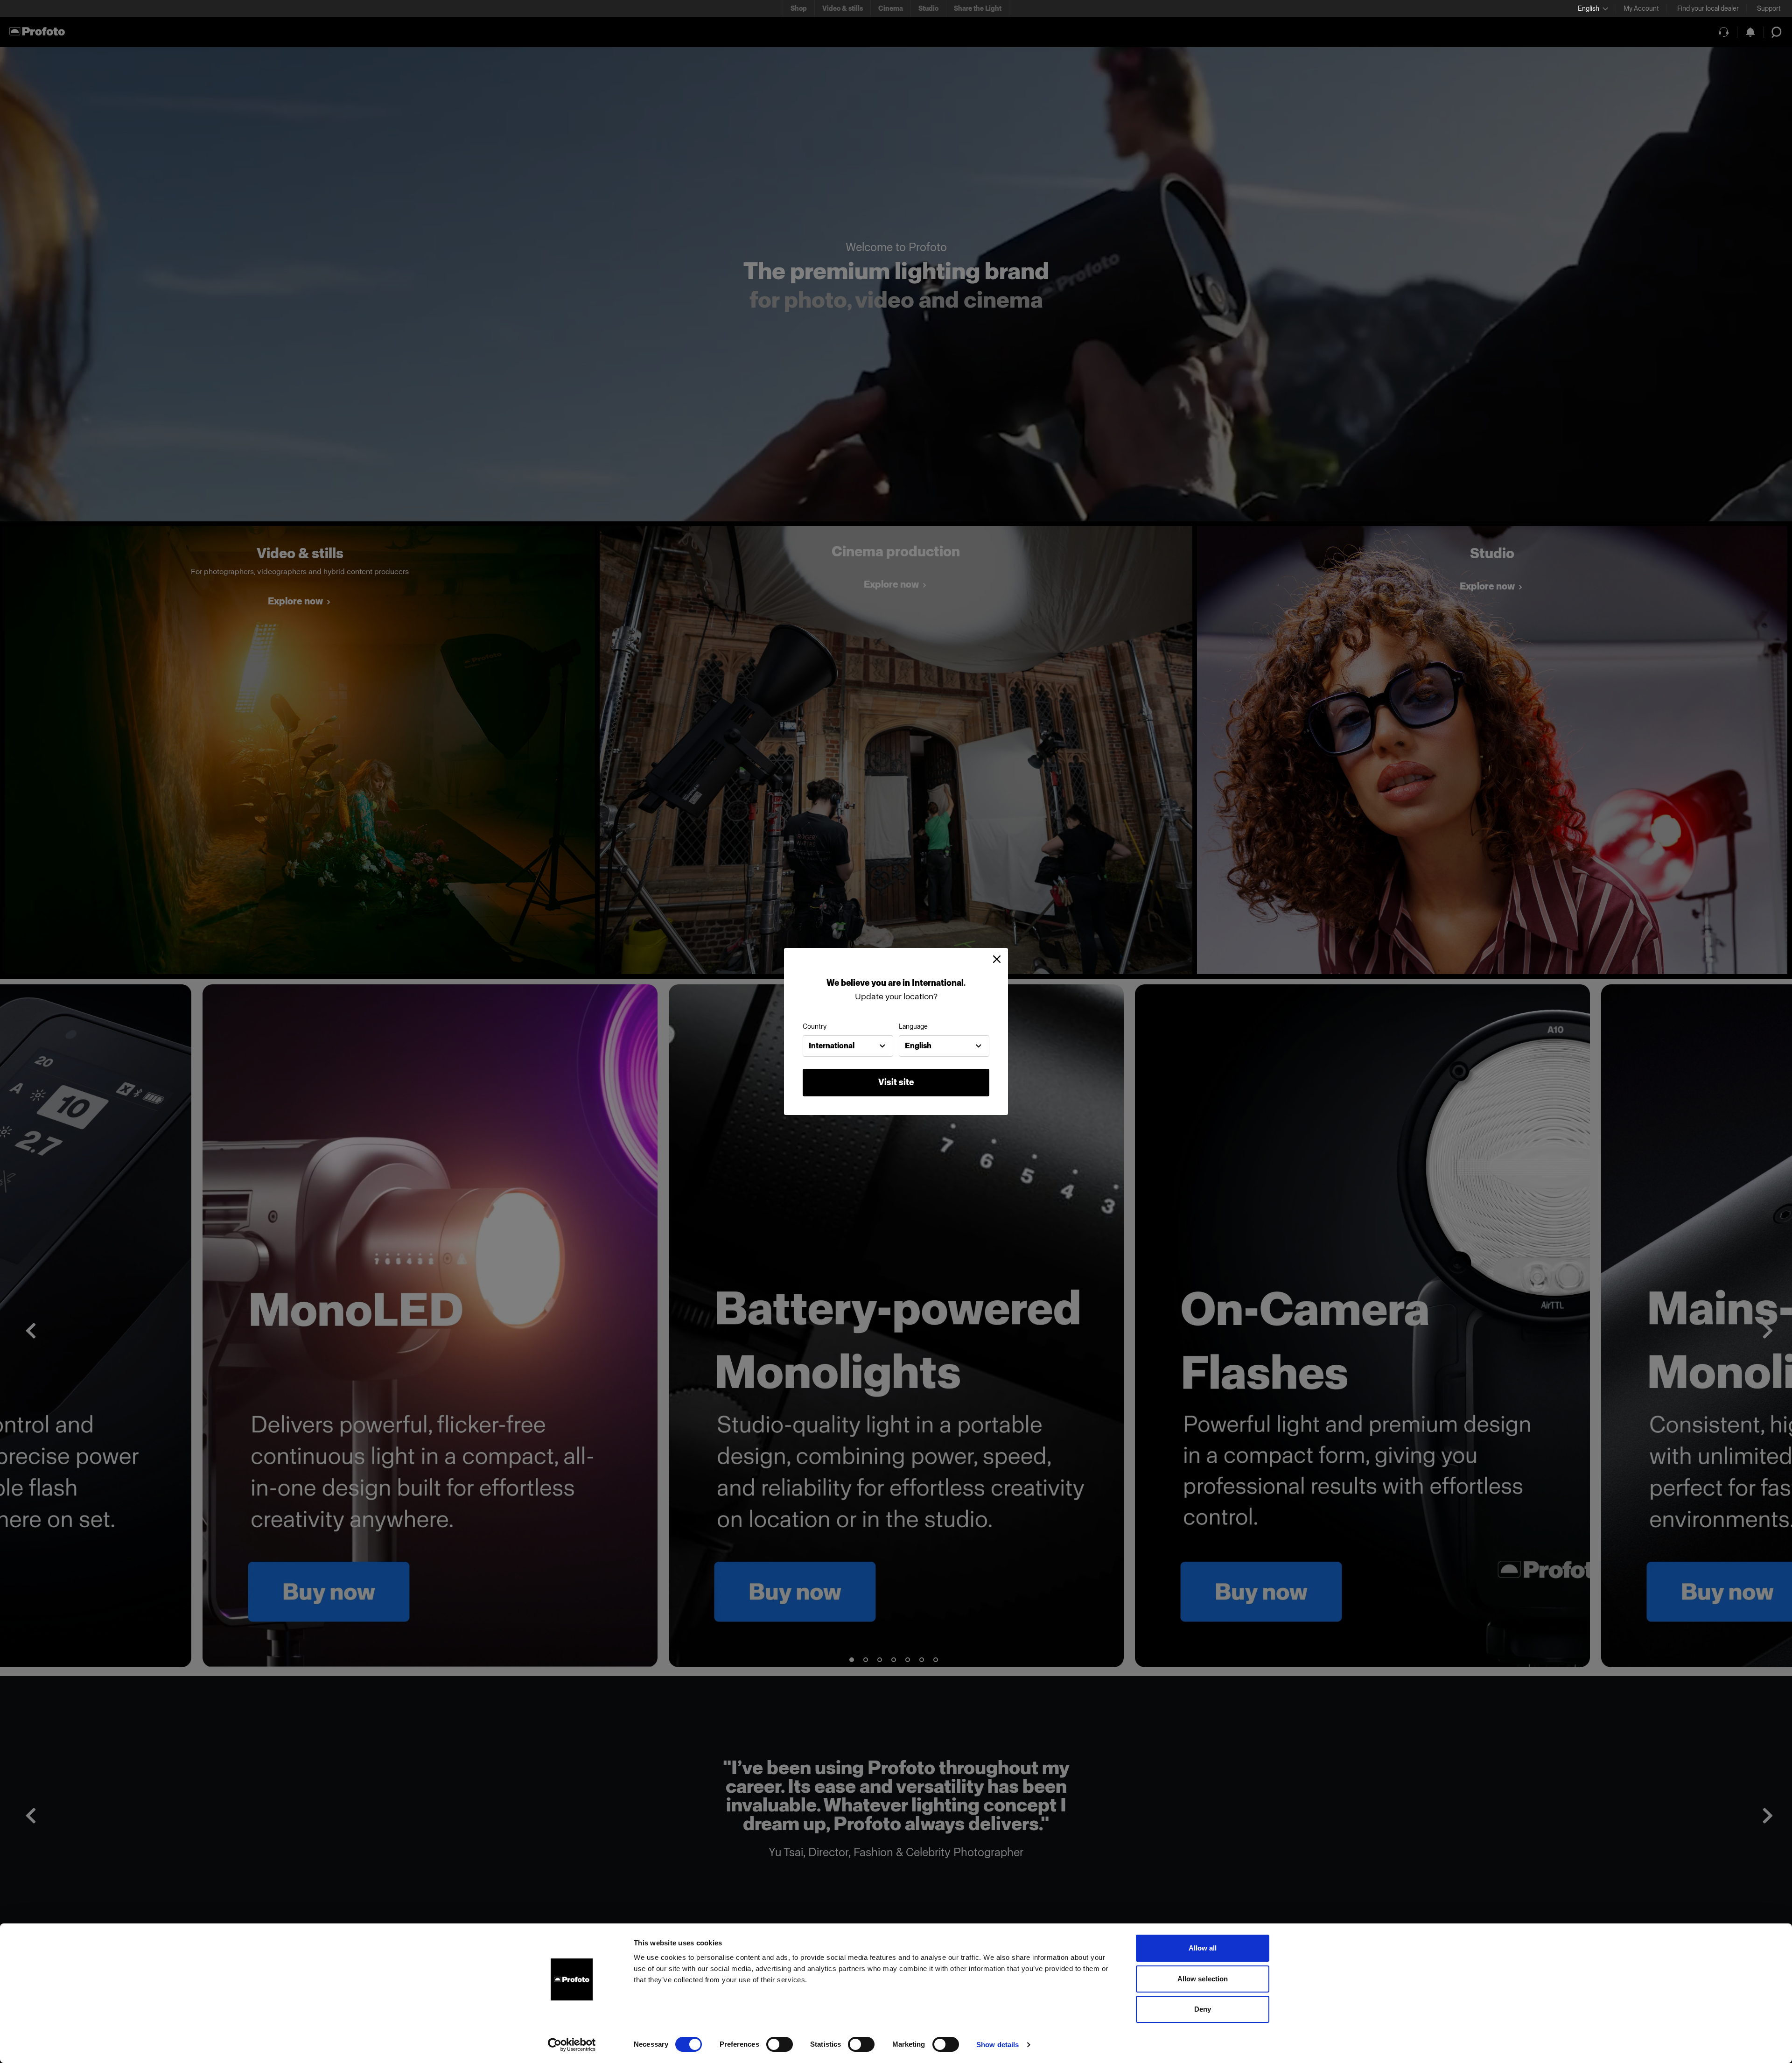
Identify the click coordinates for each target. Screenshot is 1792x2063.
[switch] (780, 2044)
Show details (997, 2045)
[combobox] (848, 1046)
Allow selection (1203, 1979)
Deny (1203, 2009)
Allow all (1203, 1948)
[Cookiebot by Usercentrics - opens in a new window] (572, 2045)
